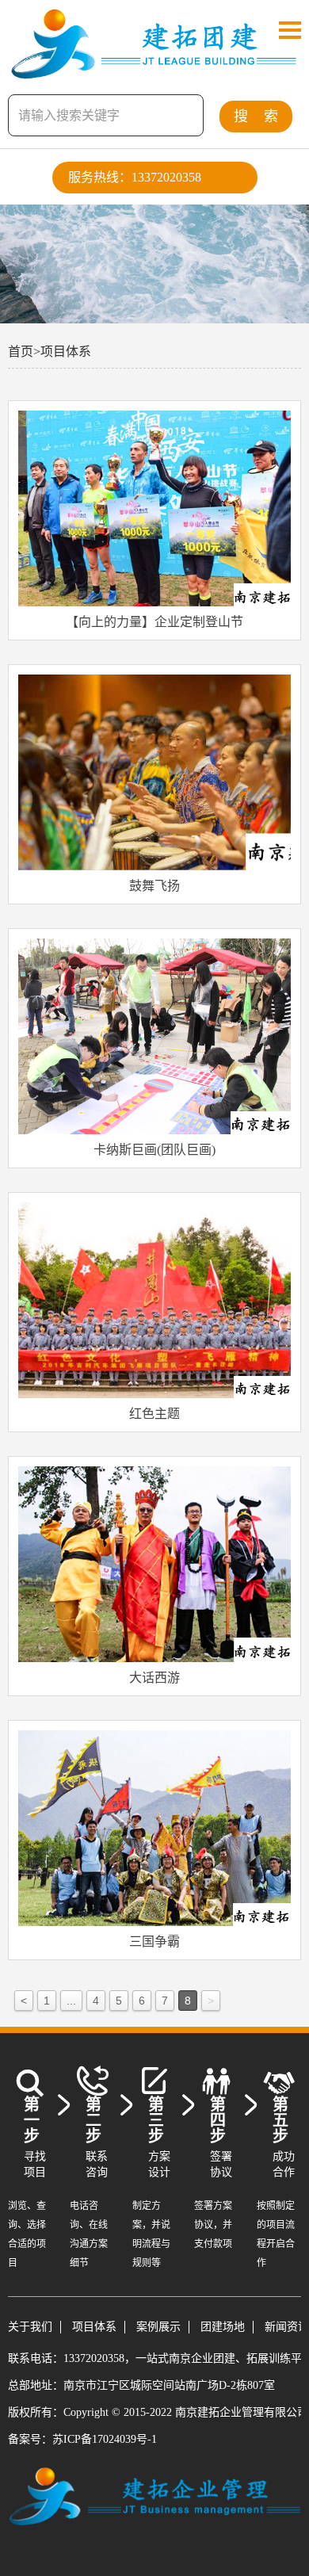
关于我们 (30, 2327)
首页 (24, 352)
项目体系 (66, 352)
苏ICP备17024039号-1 (105, 2439)
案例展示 (158, 2327)
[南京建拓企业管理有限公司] (154, 71)
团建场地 (223, 2327)
